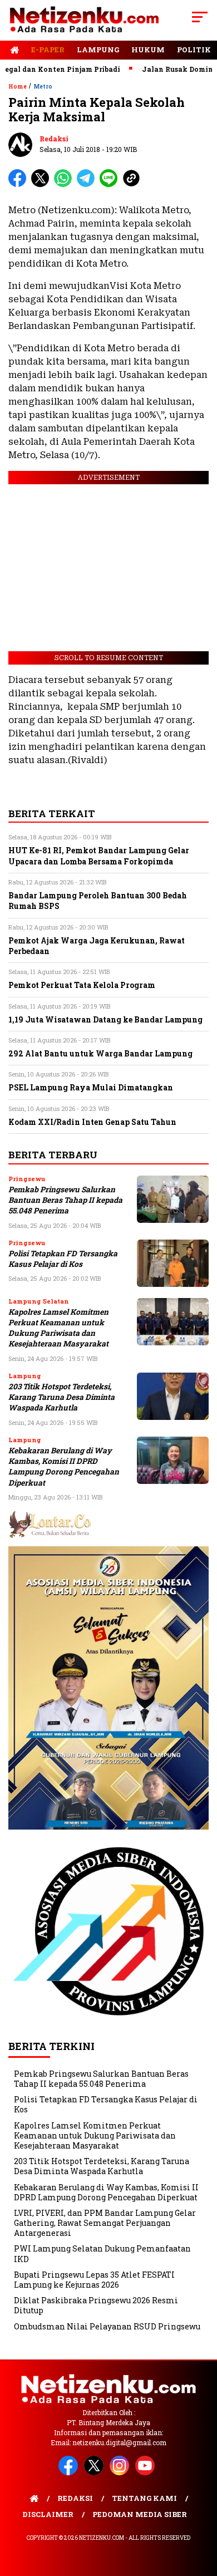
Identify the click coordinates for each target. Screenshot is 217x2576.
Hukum (148, 50)
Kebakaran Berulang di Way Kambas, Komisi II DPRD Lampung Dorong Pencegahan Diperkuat (64, 1467)
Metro (43, 87)
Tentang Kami (144, 2498)
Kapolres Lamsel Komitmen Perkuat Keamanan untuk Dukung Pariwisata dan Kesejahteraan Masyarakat (58, 1328)
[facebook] (70, 2473)
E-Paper (48, 50)
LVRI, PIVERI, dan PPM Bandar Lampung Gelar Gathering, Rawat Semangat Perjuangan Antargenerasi (105, 2223)
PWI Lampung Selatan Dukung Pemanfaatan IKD (102, 2253)
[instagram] (121, 2473)
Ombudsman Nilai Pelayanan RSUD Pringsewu (107, 2326)
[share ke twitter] (43, 185)
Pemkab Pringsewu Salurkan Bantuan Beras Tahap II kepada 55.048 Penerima (65, 1200)
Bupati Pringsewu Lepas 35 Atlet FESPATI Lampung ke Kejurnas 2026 (94, 2280)
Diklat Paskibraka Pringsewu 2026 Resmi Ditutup (96, 2305)
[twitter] (96, 2473)
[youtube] (147, 2473)
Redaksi (54, 139)
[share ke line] (111, 185)
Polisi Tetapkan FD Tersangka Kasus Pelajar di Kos (63, 1259)
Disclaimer (48, 2514)
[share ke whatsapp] (65, 185)
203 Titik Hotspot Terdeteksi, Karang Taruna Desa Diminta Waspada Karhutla (61, 1397)
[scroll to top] (201, 2511)
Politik (194, 50)
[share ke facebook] (20, 185)
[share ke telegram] (87, 185)
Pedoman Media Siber (140, 2514)
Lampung (98, 50)
